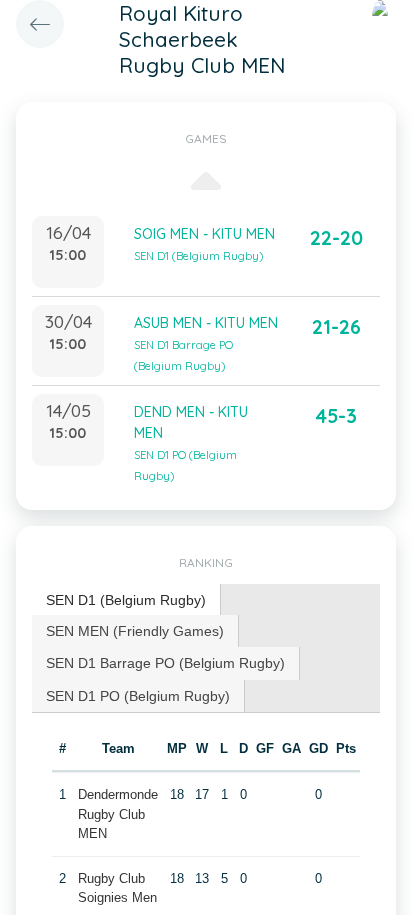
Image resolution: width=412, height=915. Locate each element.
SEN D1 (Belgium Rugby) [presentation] (126, 600)
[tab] (126, 600)
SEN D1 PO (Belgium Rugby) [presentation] (138, 696)
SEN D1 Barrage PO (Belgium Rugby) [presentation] (165, 663)
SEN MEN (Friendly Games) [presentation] (135, 631)
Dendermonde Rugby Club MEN (118, 814)
